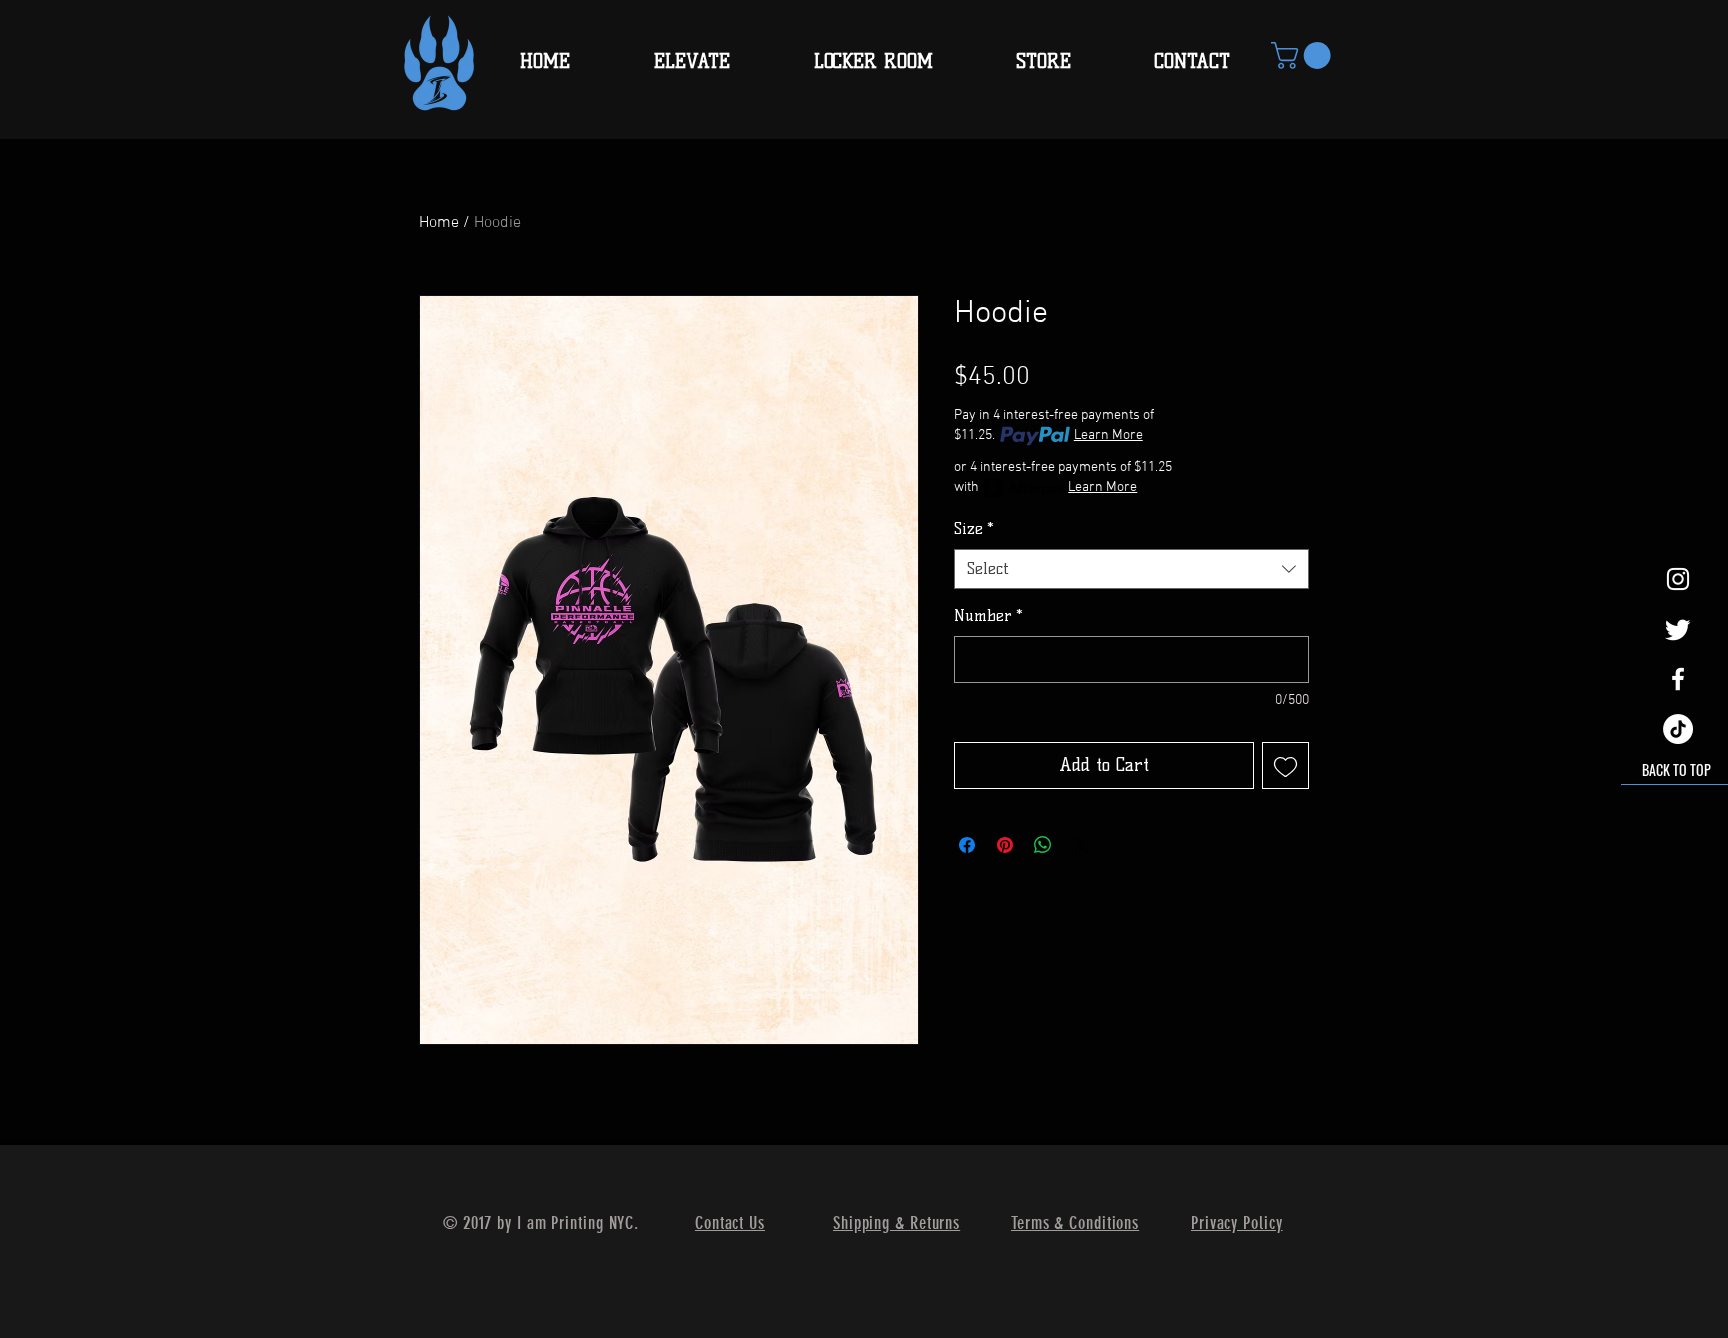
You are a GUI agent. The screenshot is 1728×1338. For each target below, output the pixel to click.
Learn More (1108, 435)
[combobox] (1131, 569)
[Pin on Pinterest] (1005, 845)
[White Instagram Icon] (1678, 579)
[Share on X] (1081, 845)
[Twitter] (1678, 629)
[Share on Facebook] (967, 845)
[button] (1304, 55)
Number (988, 615)
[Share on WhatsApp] (1043, 845)
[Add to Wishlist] (1285, 765)
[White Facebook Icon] (1678, 679)
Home (439, 223)
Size (974, 528)
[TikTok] (1678, 729)
